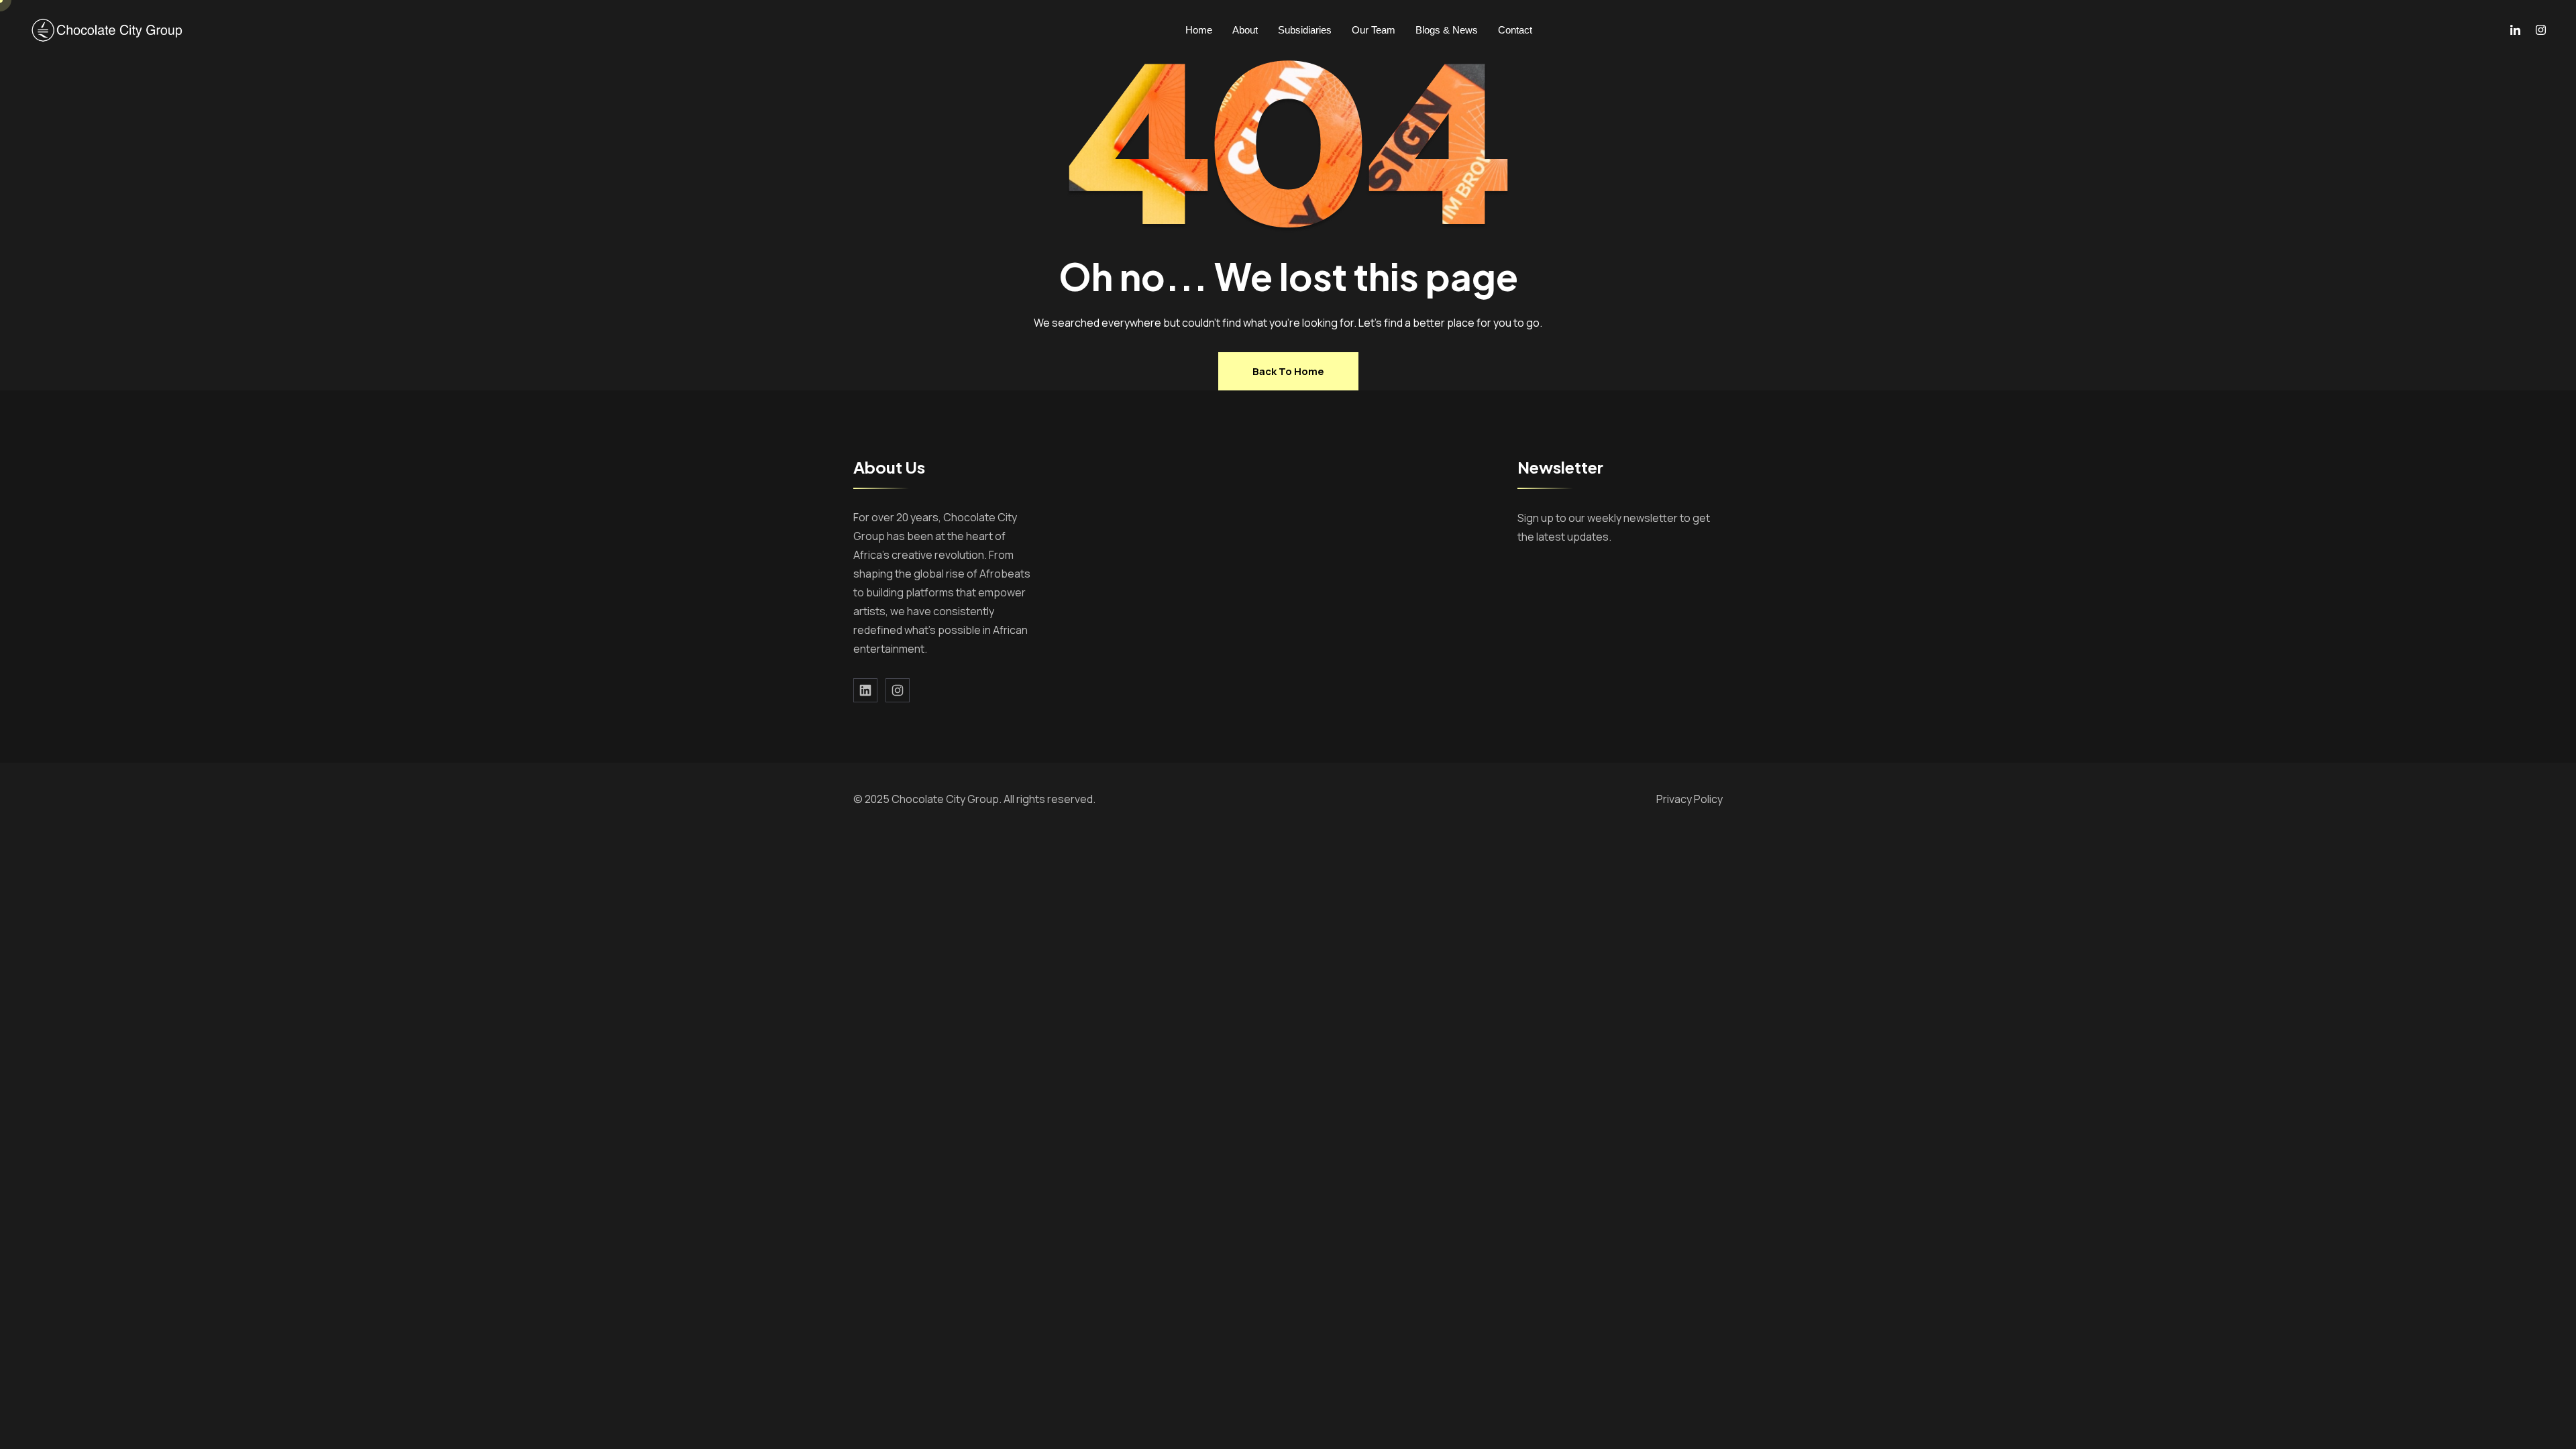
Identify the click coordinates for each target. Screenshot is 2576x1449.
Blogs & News (1447, 30)
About (1245, 30)
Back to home (1288, 371)
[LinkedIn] (2515, 30)
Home (1199, 30)
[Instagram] (2541, 30)
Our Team (1374, 30)
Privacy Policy (1689, 799)
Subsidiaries (1305, 30)
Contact (1515, 30)
